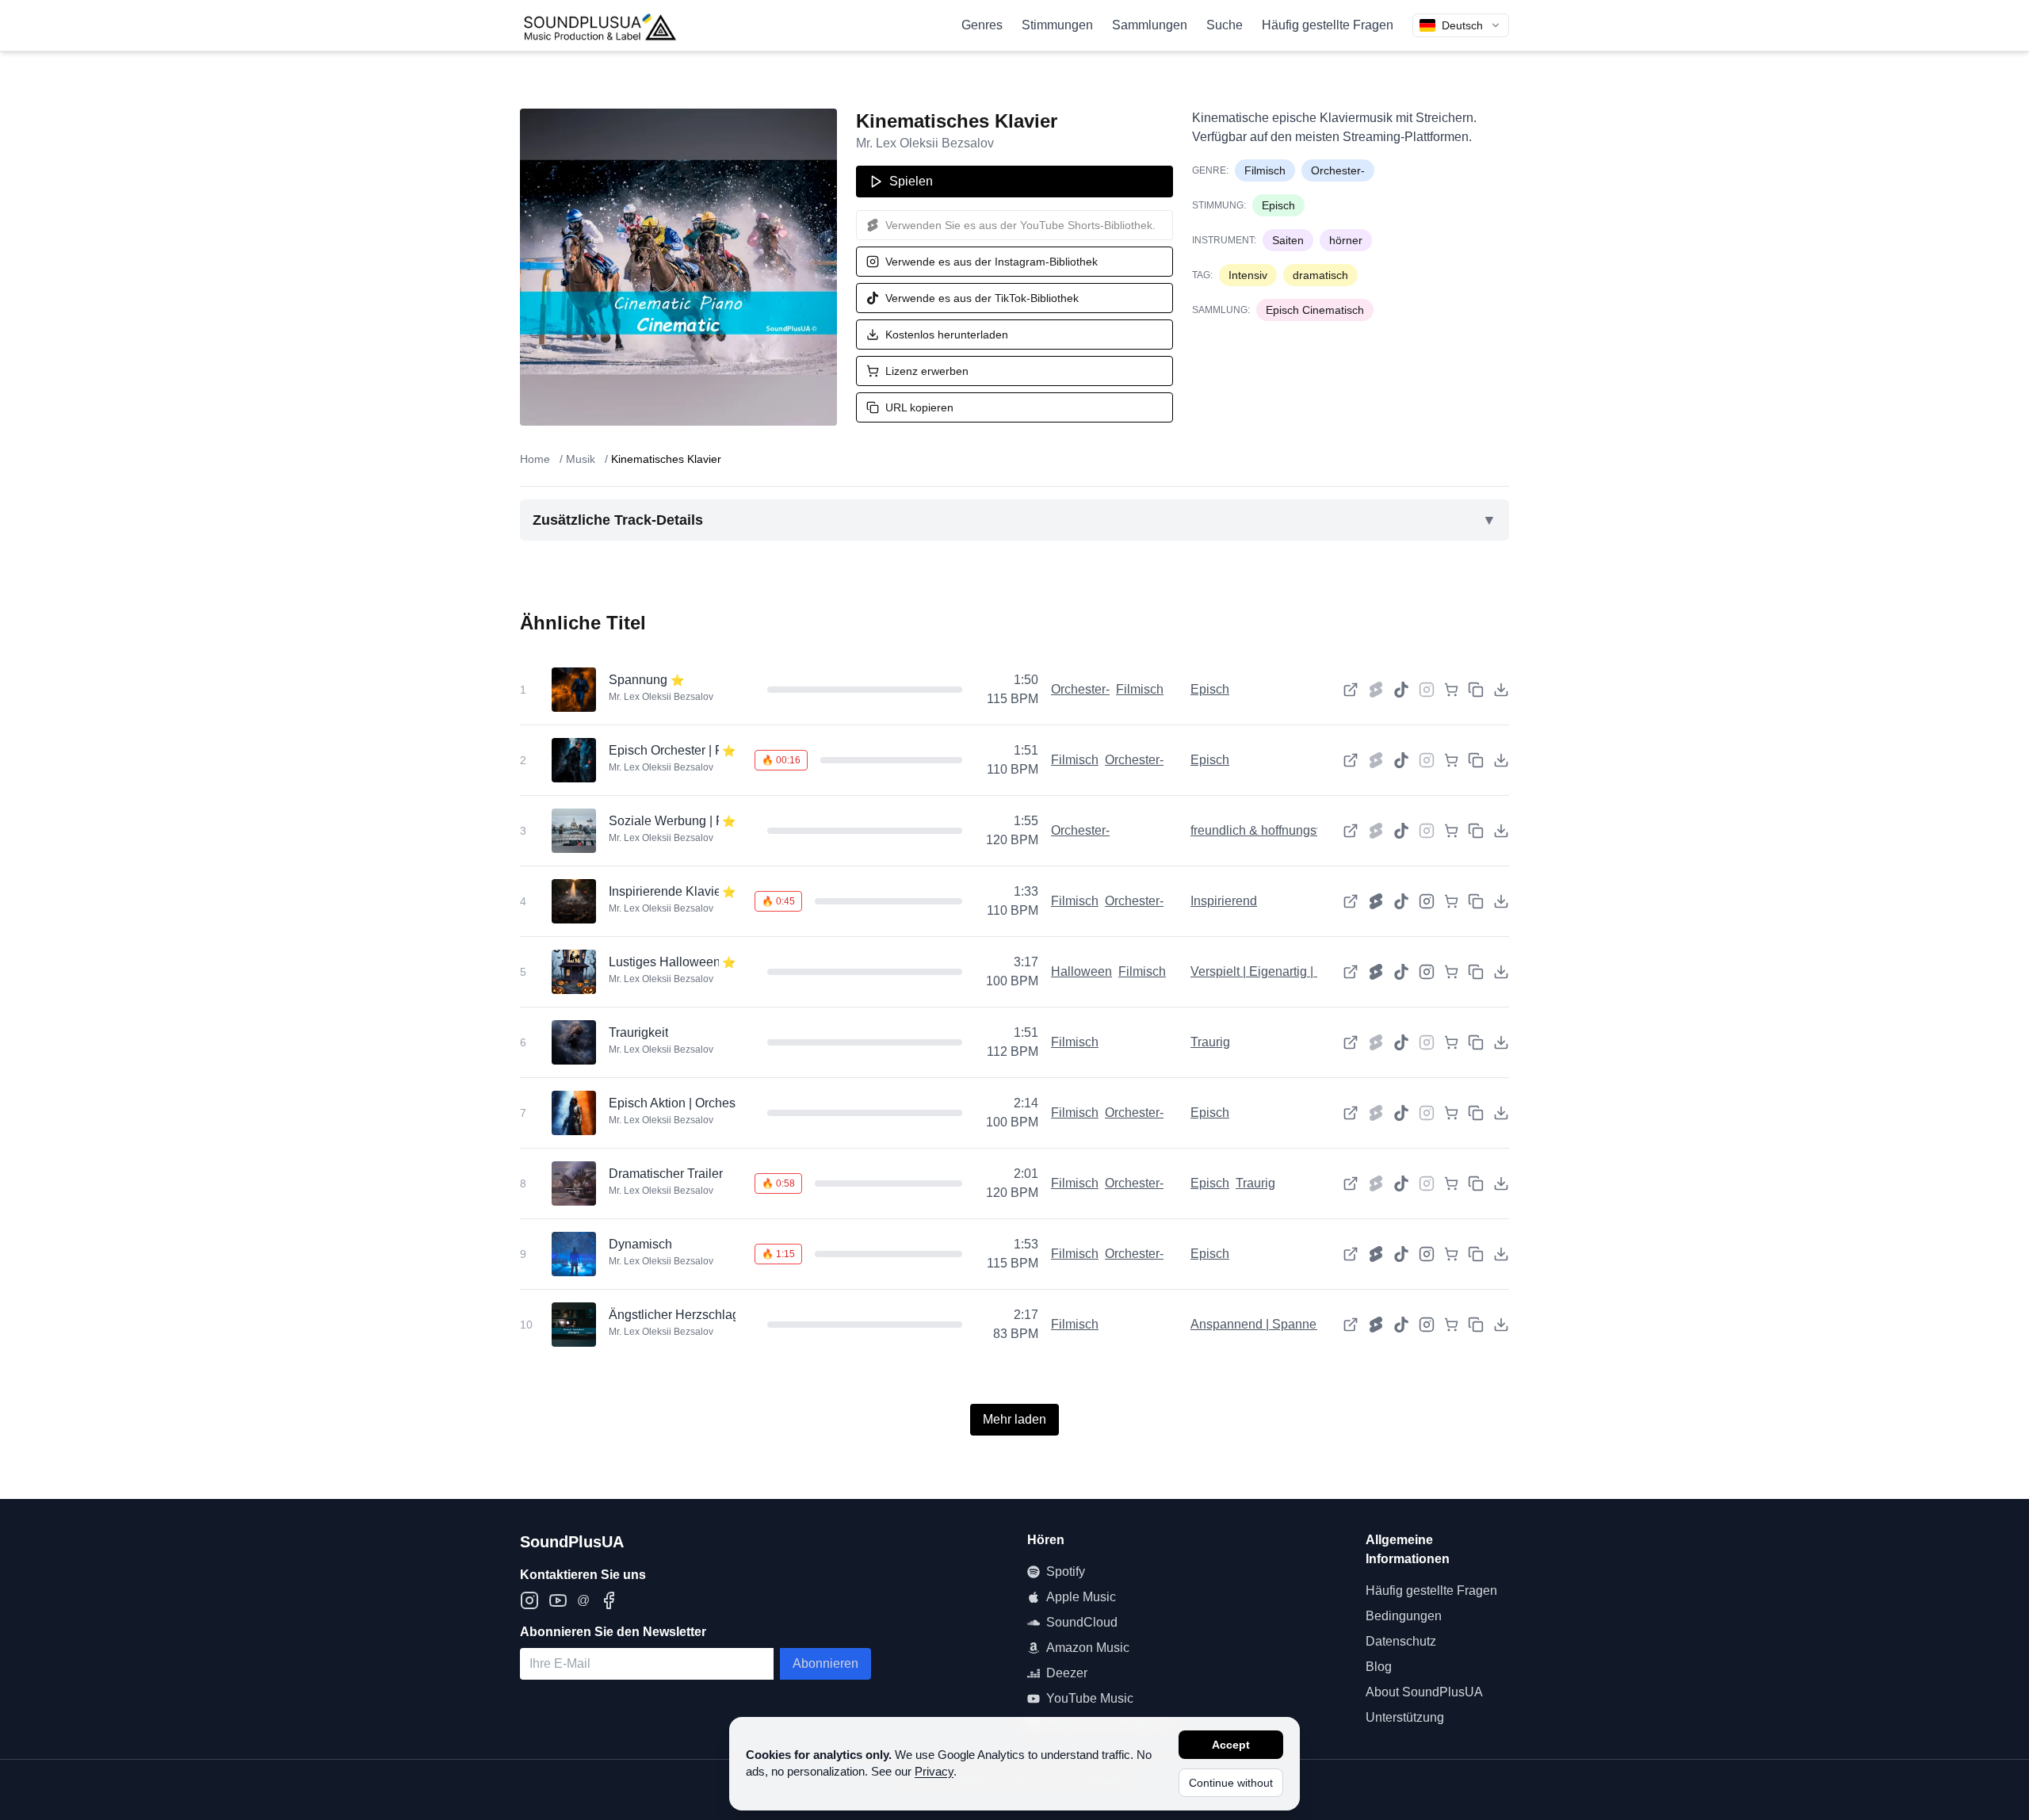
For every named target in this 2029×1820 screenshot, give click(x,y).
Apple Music (1081, 1597)
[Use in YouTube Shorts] (1376, 901)
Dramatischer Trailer (666, 1174)
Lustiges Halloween (665, 962)
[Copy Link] (1476, 690)
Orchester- (1338, 170)
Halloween (1081, 971)
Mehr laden (1014, 1419)
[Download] (1501, 690)
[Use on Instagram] (1427, 901)
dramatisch (1320, 275)
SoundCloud (1082, 1622)
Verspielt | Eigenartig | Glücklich (1280, 971)
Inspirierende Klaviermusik (684, 891)
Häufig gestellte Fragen (1328, 25)
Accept (1231, 1745)
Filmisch (1265, 170)
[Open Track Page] (1351, 690)
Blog (1379, 1667)
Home (535, 459)
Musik (581, 459)
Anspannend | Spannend (1261, 1324)
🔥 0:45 (778, 901)
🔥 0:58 (778, 1183)
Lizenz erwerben (927, 371)
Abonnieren (825, 1663)
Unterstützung (1405, 1717)
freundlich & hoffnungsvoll (1263, 830)
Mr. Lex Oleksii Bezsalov (925, 143)
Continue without (1231, 1783)
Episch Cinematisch (1315, 310)
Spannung (638, 680)
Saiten (1288, 240)
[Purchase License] (1451, 690)
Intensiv (1248, 275)
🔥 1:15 (778, 1254)
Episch (1278, 205)
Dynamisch (640, 1244)
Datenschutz (1401, 1641)
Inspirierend (1224, 901)
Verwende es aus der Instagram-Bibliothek (992, 262)
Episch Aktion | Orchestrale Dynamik (711, 1103)
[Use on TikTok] (1401, 690)
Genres (982, 25)
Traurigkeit (638, 1032)
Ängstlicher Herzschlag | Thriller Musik (717, 1315)
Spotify (1066, 1571)
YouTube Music (1090, 1698)
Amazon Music (1088, 1648)
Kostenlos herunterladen (947, 335)
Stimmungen (1057, 25)
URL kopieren (919, 407)
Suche (1225, 25)
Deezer (1067, 1673)
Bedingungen (1404, 1616)
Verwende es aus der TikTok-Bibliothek (982, 298)
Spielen (911, 181)
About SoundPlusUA (1424, 1692)
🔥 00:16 (781, 760)
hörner (1346, 240)
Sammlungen (1150, 25)
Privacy (934, 1771)
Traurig (1210, 1042)
